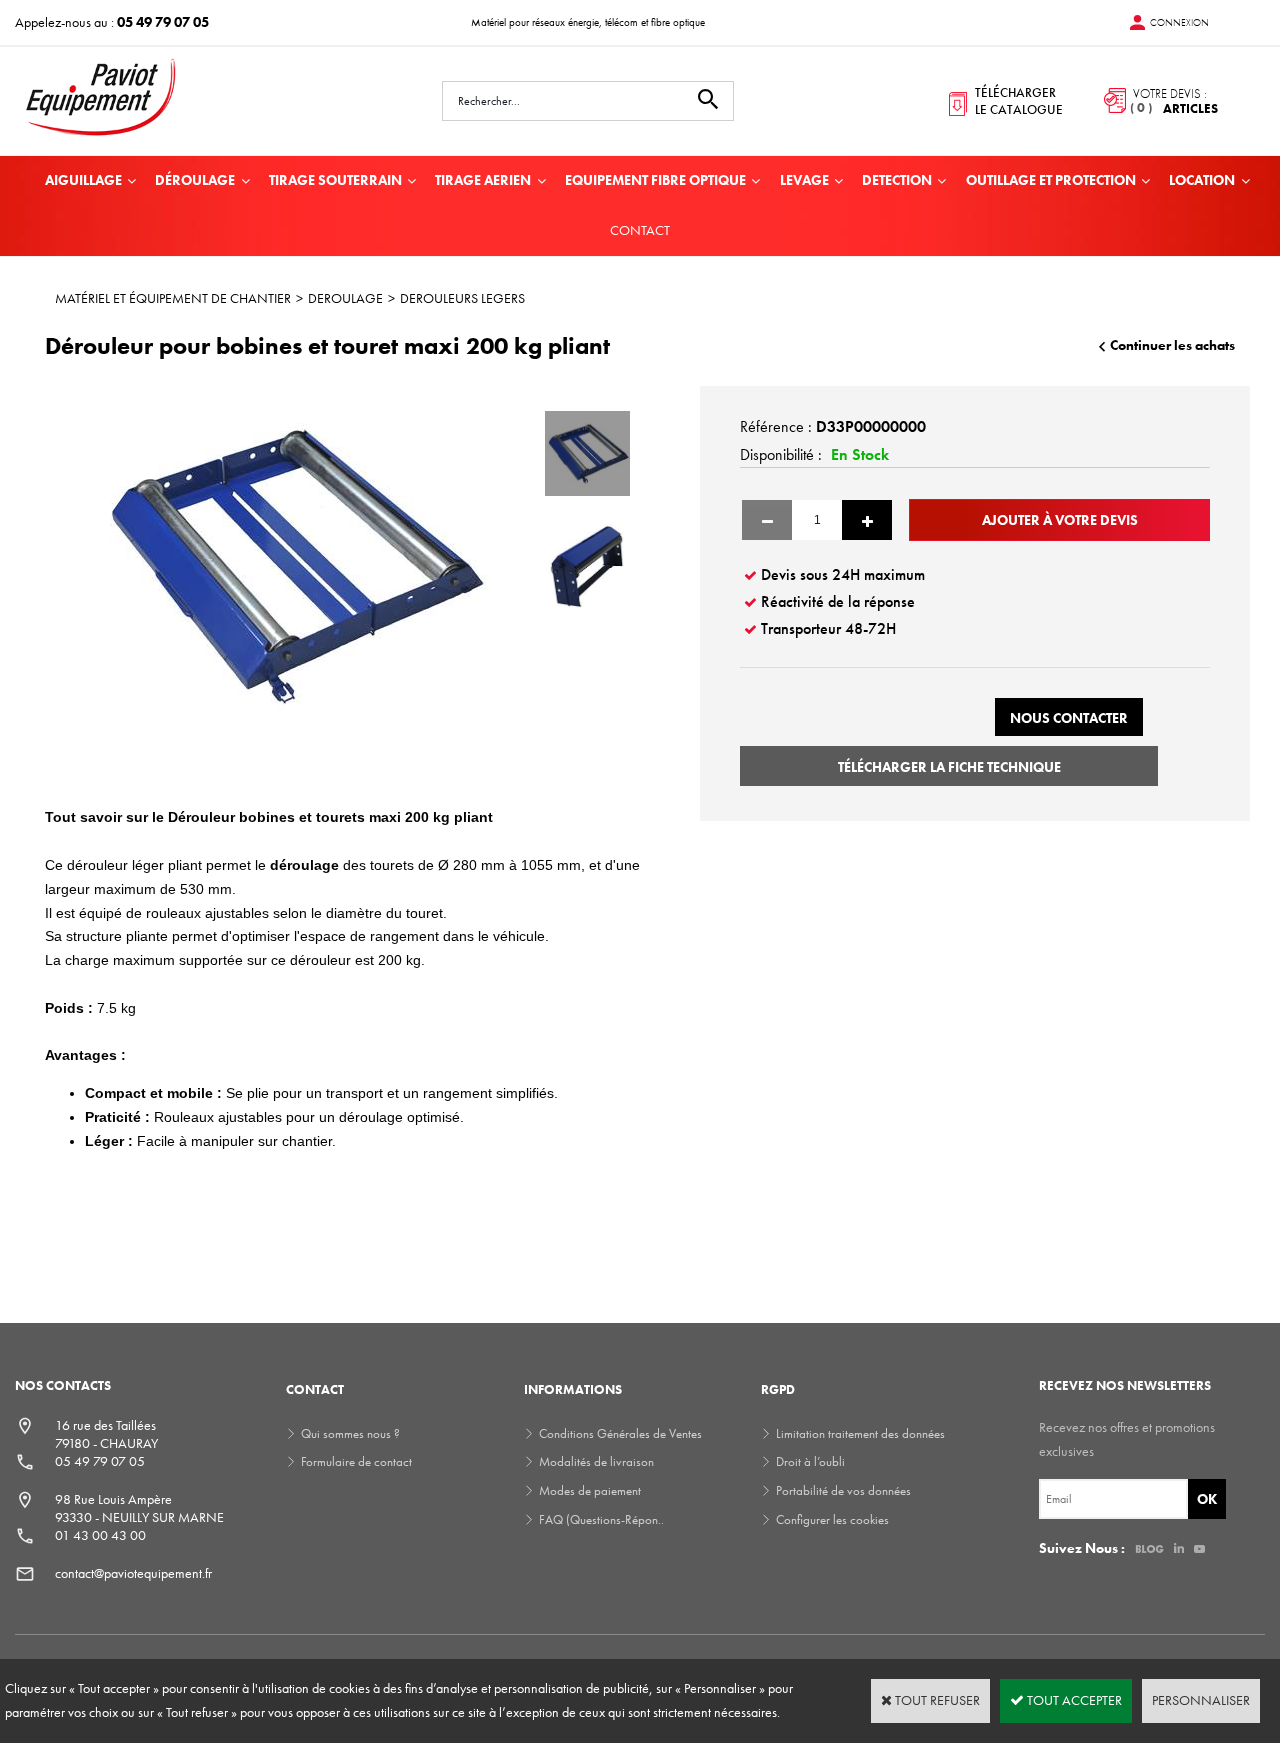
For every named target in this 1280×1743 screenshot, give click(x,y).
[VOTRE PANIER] (1154, 101)
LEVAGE (804, 180)
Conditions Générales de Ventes (620, 1433)
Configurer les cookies (832, 1519)
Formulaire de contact (356, 1461)
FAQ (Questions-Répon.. (601, 1519)
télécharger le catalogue (1019, 101)
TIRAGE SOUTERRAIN (335, 180)
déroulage (306, 865)
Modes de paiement (590, 1490)
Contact (640, 230)
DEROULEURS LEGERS (462, 298)
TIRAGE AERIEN (483, 180)
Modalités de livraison (596, 1461)
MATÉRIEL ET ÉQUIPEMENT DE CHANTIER (173, 298)
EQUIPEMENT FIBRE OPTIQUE (655, 180)
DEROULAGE (345, 298)
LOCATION (1202, 180)
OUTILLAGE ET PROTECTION (1051, 180)
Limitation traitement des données (860, 1433)
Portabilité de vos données (843, 1490)
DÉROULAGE (195, 180)
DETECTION (897, 180)
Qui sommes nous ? (350, 1433)
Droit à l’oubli (810, 1461)
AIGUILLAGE (83, 180)
